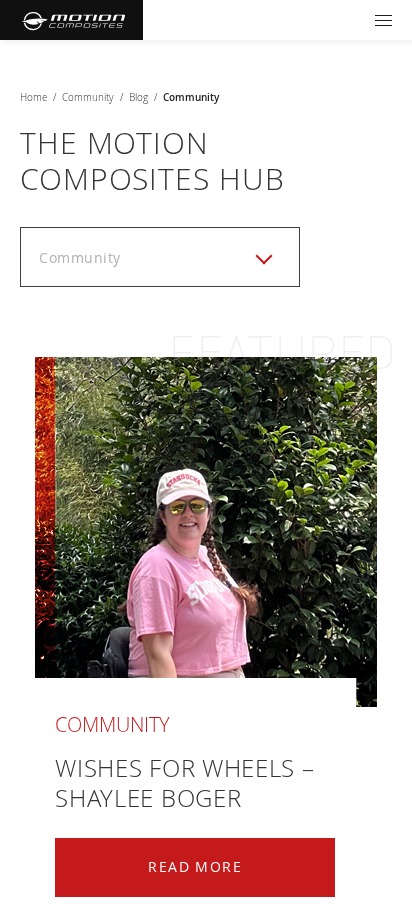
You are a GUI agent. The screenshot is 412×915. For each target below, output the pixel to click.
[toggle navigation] (383, 20)
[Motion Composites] (71, 20)
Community (88, 97)
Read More (195, 866)
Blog (138, 97)
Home (33, 97)
